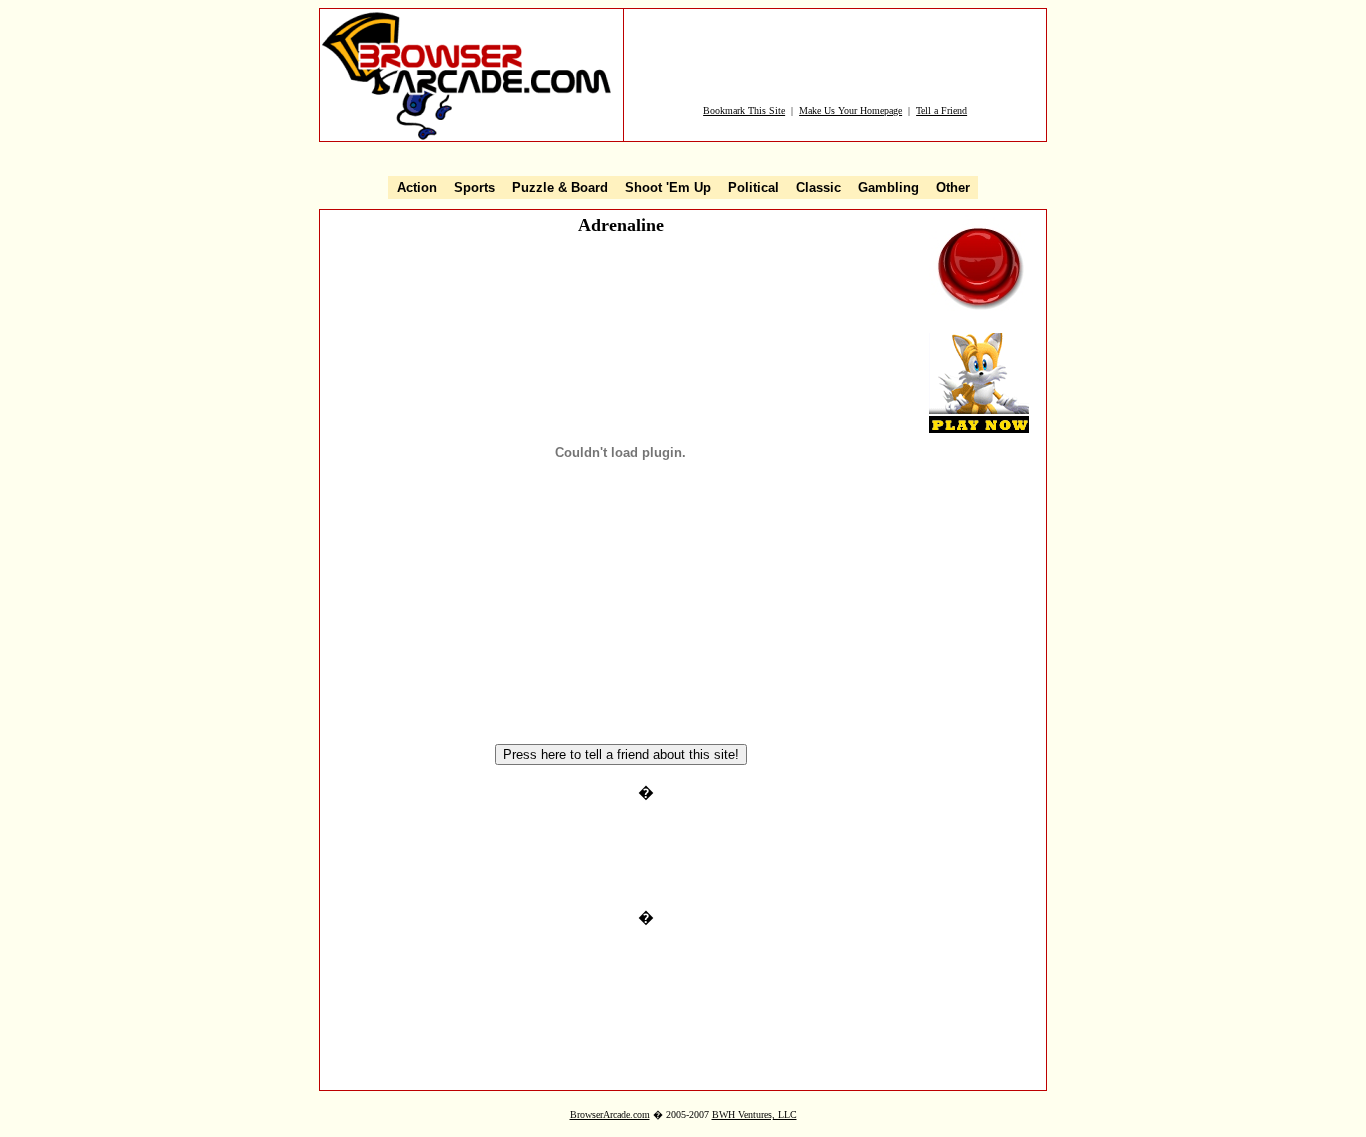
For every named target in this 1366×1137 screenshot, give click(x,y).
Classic (818, 187)
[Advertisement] (835, 57)
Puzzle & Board (560, 187)
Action (417, 187)
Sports (474, 187)
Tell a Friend (941, 110)
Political (753, 187)
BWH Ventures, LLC (754, 1114)
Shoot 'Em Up (668, 187)
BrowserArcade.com (610, 1114)
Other (953, 187)
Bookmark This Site (744, 110)
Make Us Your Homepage (850, 110)
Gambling (888, 187)
